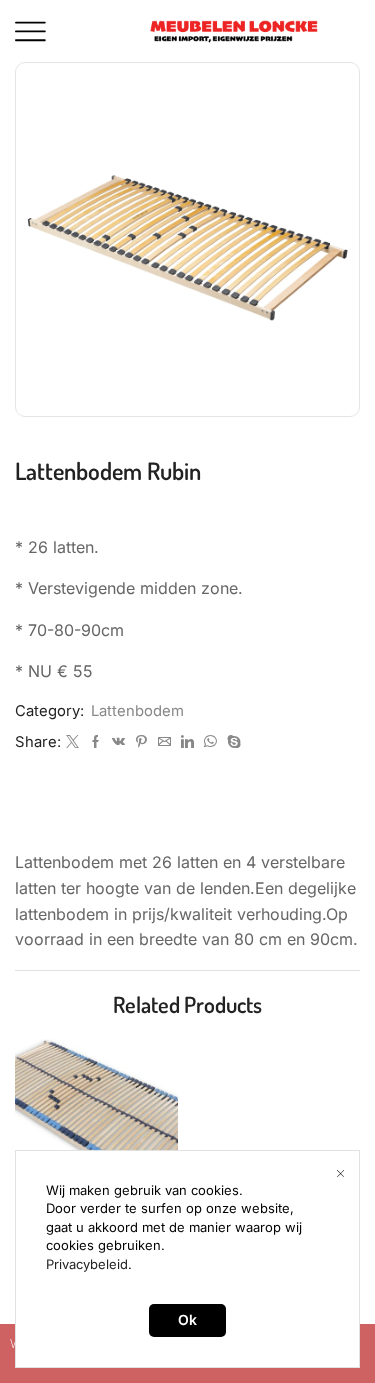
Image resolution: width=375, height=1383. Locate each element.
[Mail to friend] (164, 742)
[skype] (231, 742)
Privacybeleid (87, 1264)
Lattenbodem (137, 711)
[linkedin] (187, 742)
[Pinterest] (141, 742)
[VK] (118, 742)
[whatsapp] (210, 742)
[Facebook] (95, 742)
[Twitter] (72, 742)
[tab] (187, 816)
